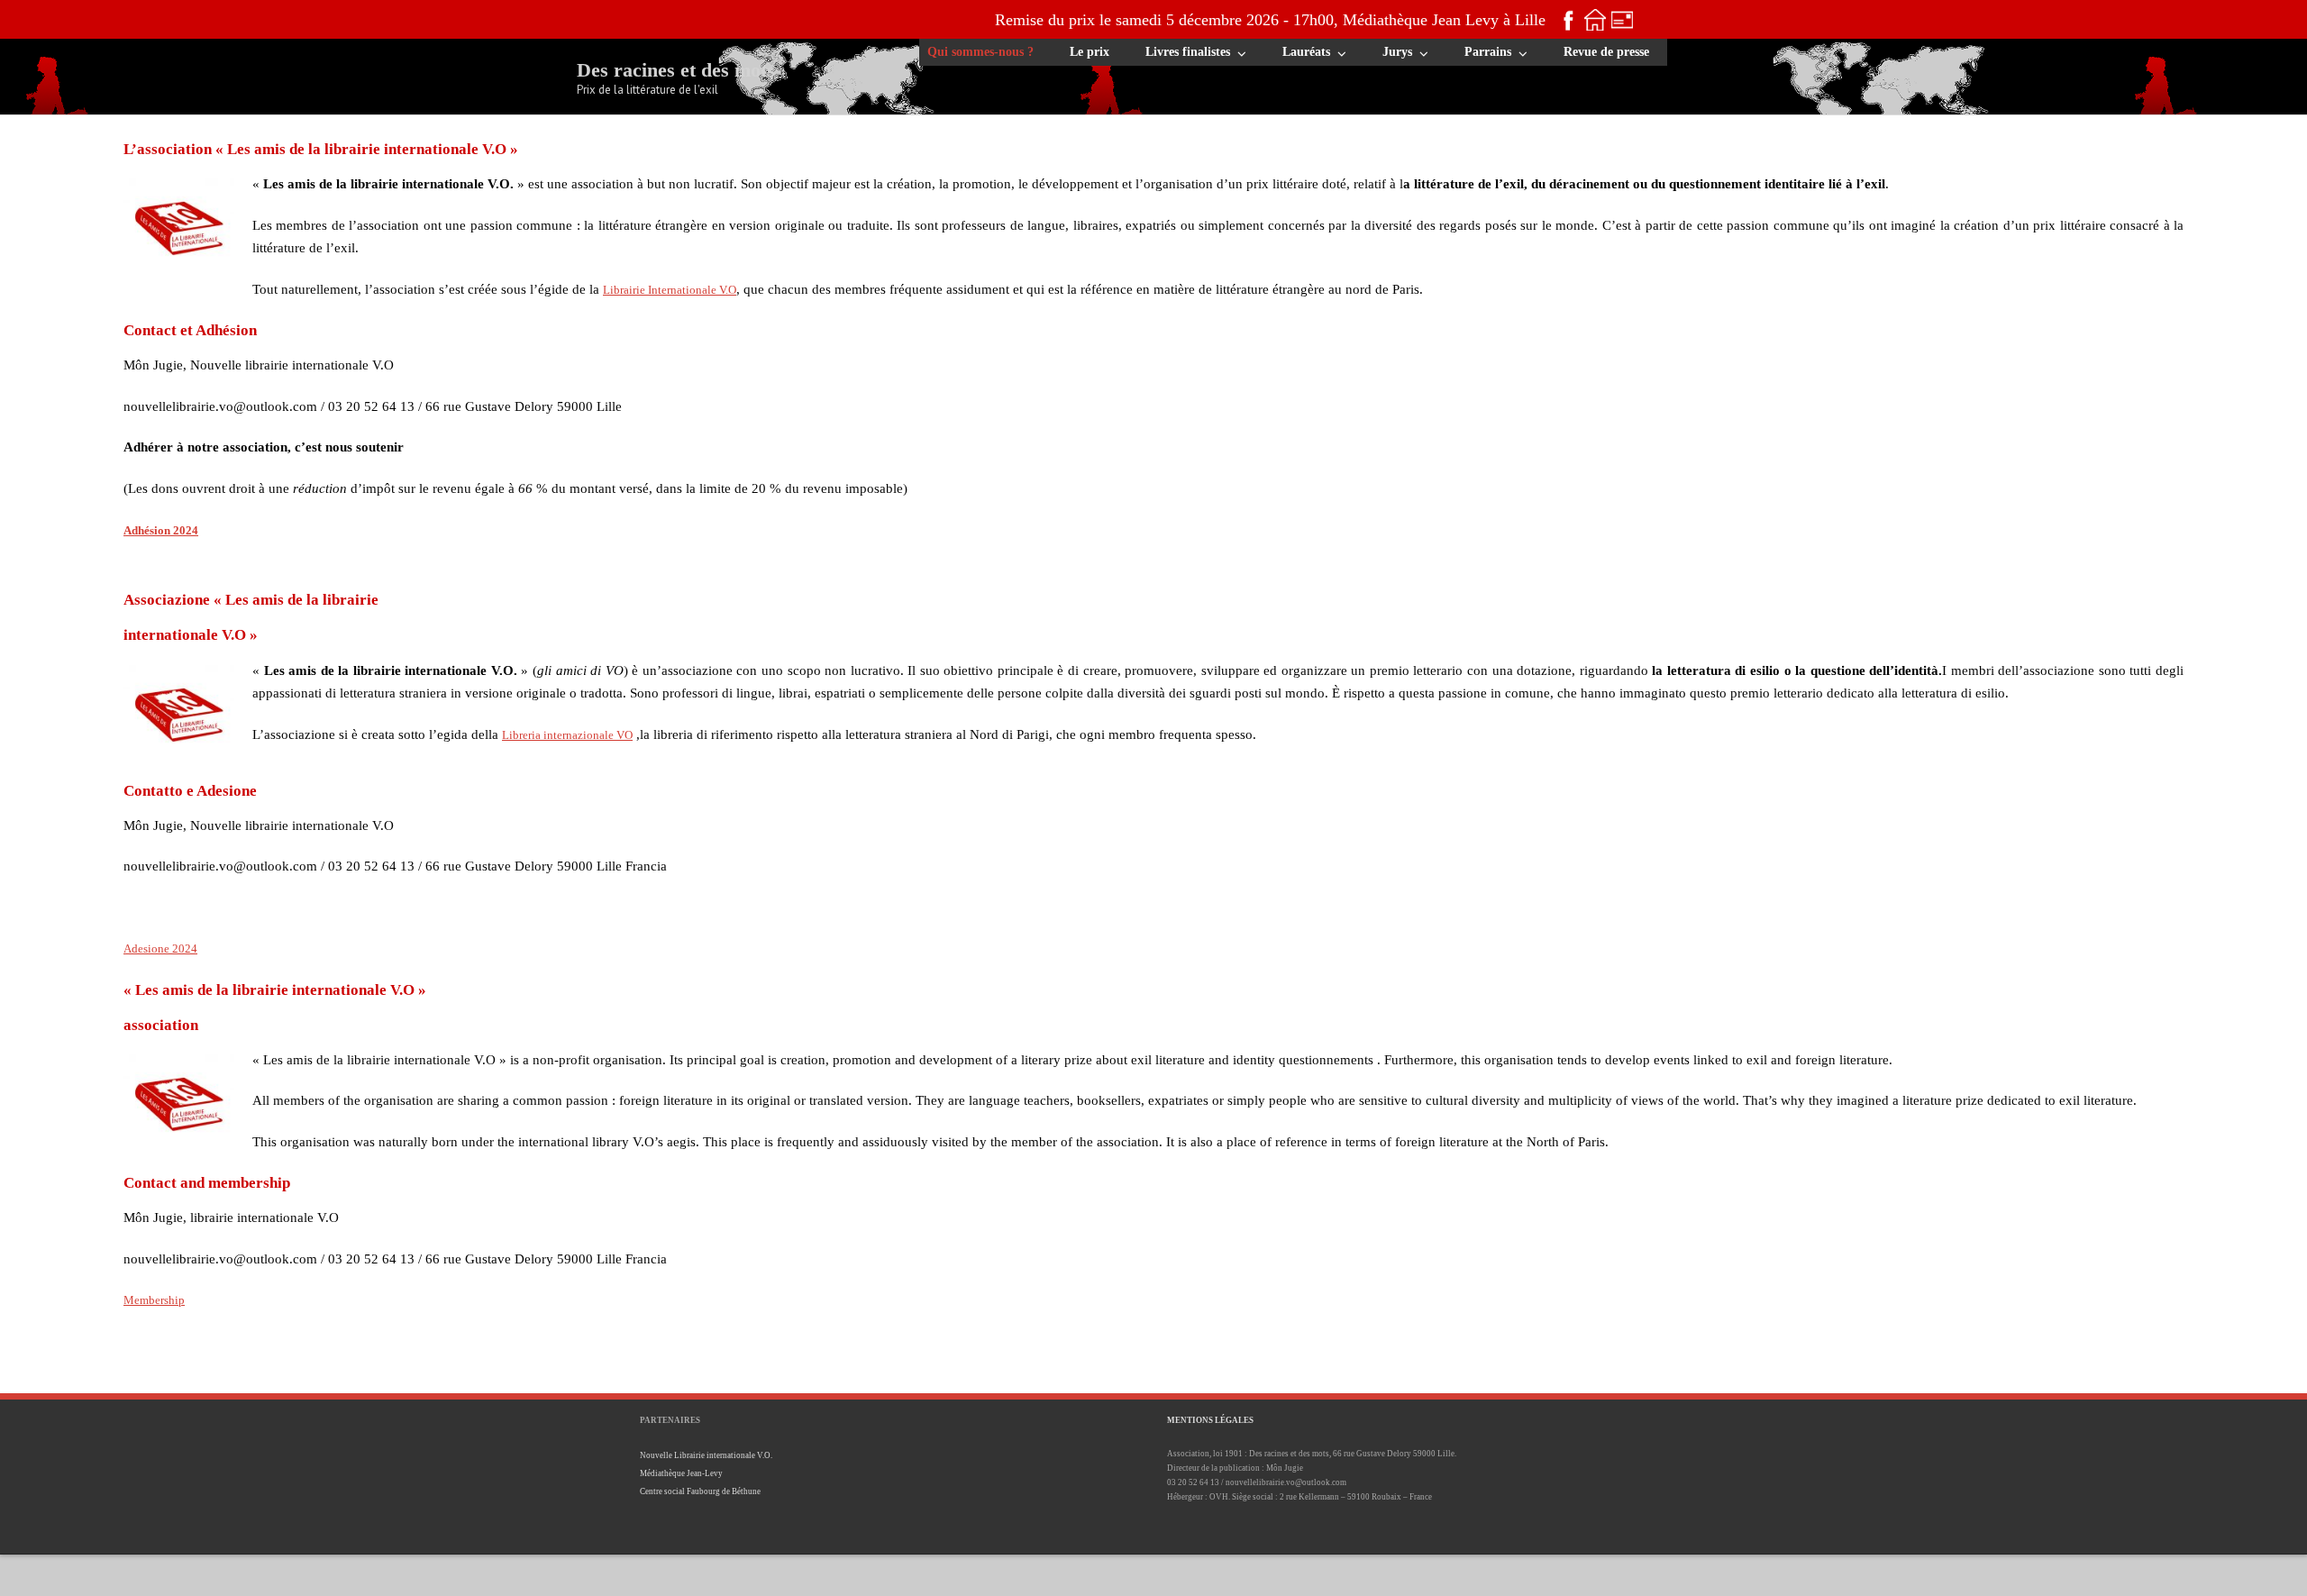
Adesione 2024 (160, 948)
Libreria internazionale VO (567, 735)
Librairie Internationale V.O (670, 290)
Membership (154, 1300)
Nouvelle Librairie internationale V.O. (706, 1455)
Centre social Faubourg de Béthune (700, 1491)
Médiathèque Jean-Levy (681, 1473)
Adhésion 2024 (161, 530)
